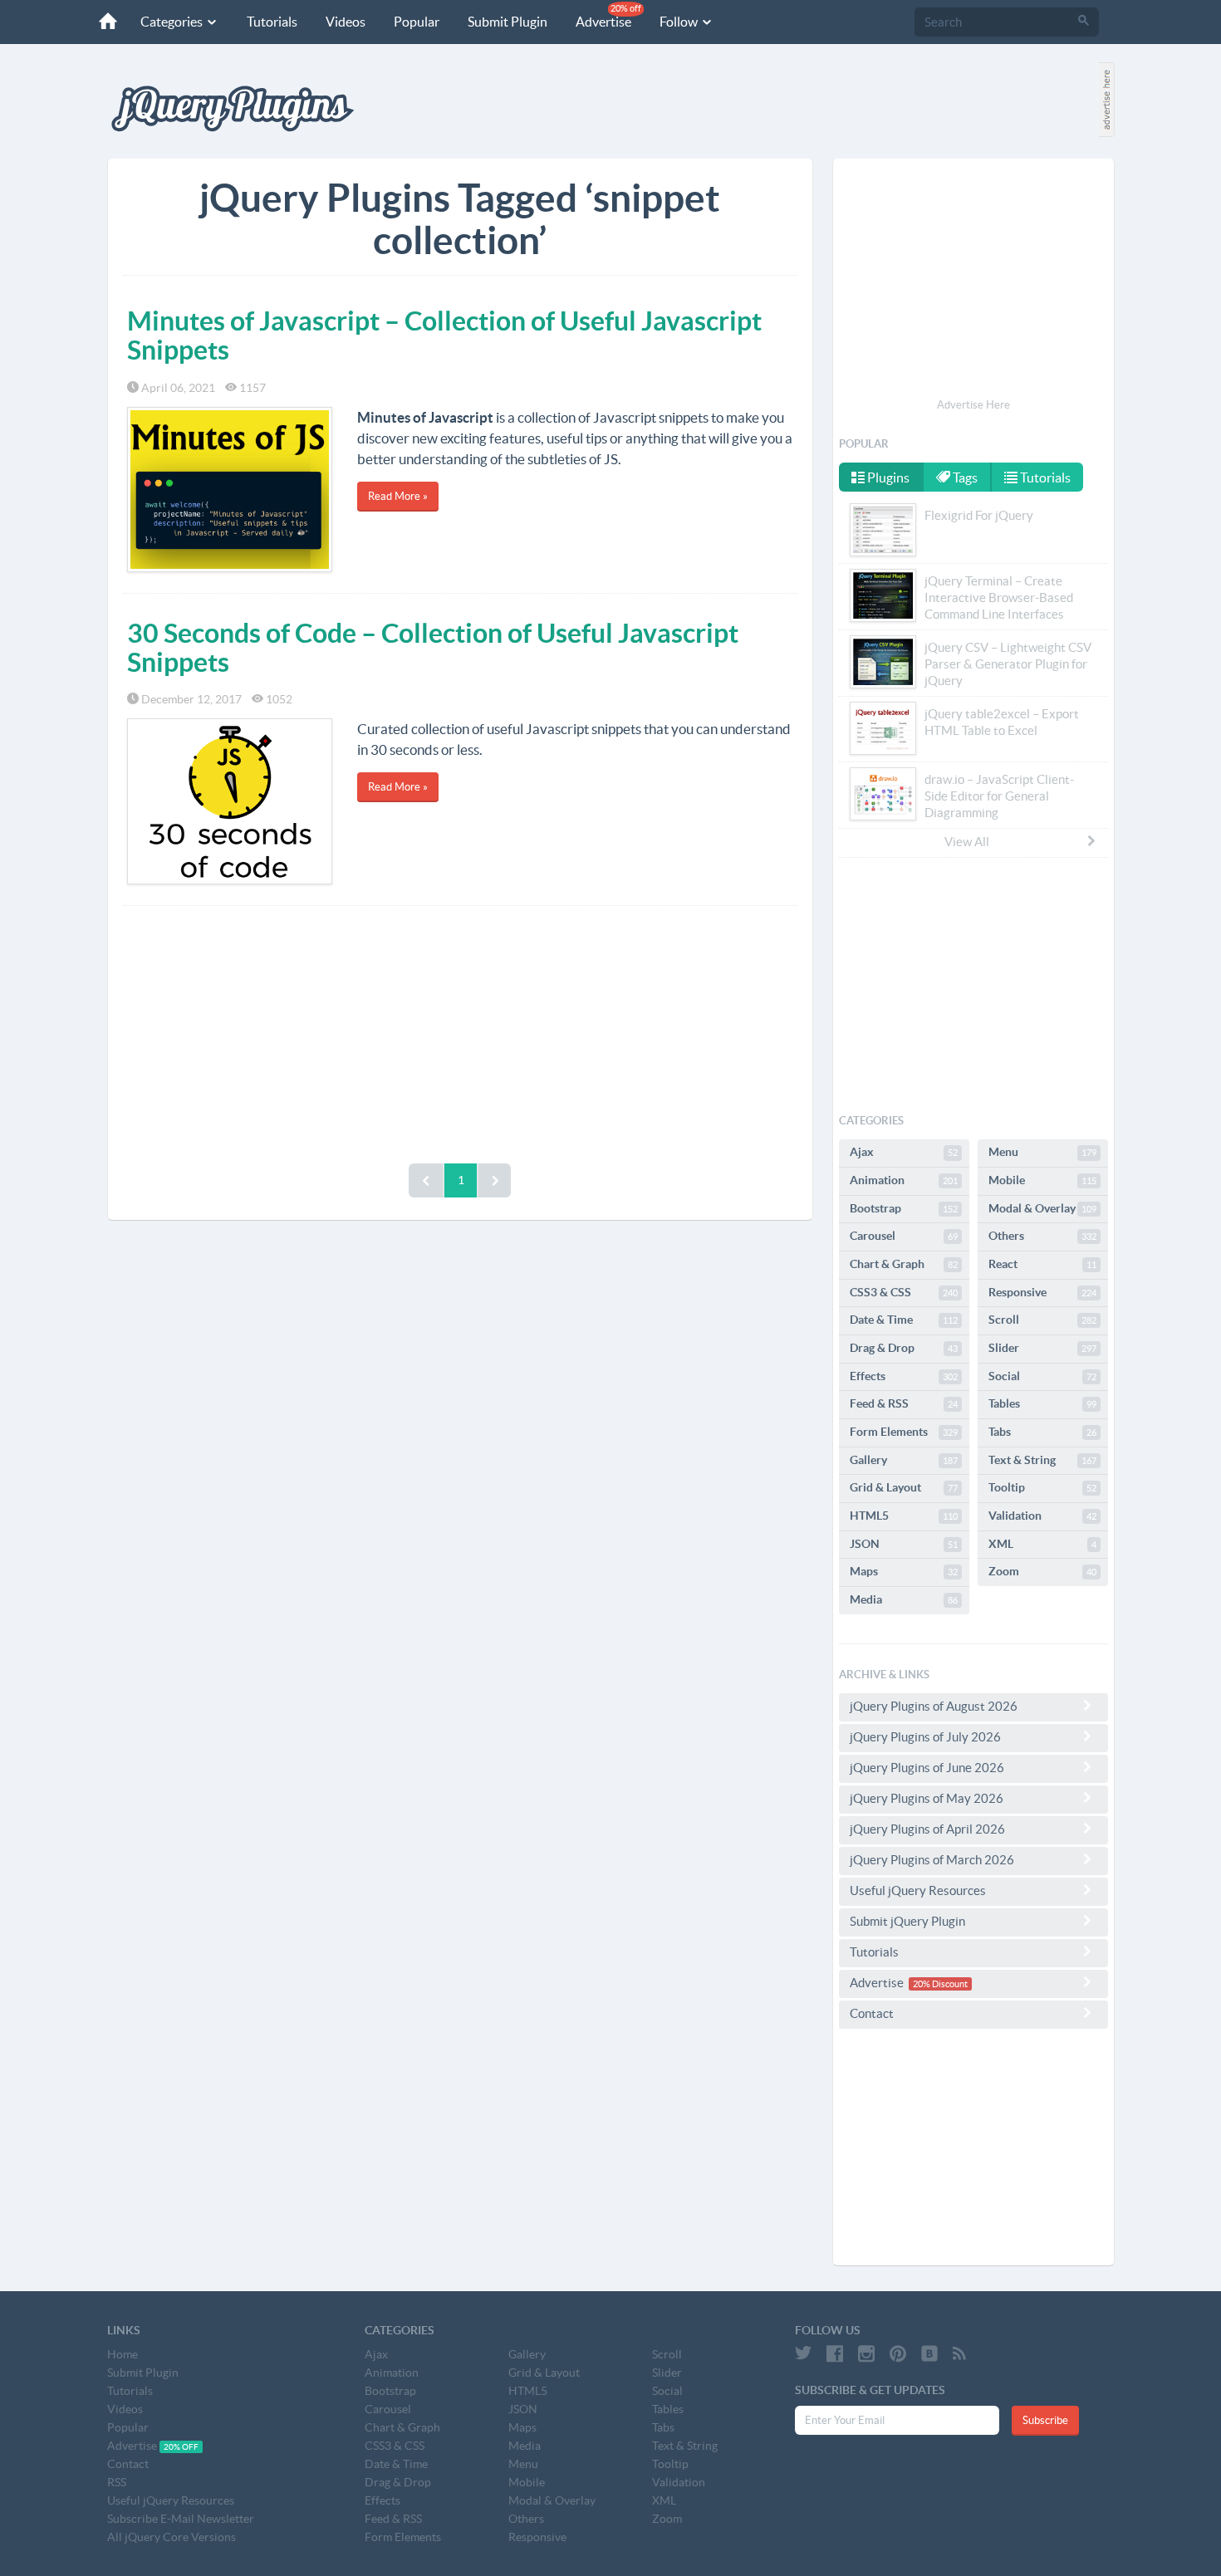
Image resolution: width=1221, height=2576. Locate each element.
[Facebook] (835, 2353)
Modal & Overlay (1042, 1208)
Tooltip (1042, 1487)
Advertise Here (973, 405)
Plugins (887, 477)
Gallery (904, 1460)
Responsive (1042, 1292)
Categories (173, 22)
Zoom (1042, 1571)
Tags (964, 477)
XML (1042, 1544)
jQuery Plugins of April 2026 (927, 1829)
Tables (1042, 1403)
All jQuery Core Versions (172, 2537)
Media (904, 1599)
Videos (346, 22)
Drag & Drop (904, 1348)
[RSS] (959, 2353)
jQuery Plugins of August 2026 (934, 1706)
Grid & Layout (904, 1487)
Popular (417, 22)
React (1042, 1264)
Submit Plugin (508, 22)
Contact (872, 2013)
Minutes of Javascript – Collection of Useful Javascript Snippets (444, 335)
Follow (680, 22)
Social (1042, 1376)
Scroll (1042, 1320)
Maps (904, 1571)
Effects (904, 1376)
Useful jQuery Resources (918, 1890)
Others (1042, 1236)
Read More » (398, 496)
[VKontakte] (929, 2353)
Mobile (1042, 1180)
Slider (1042, 1348)
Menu (1042, 1152)
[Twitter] (803, 2353)
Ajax (904, 1152)
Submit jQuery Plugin (907, 1921)
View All (967, 842)
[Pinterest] (898, 2353)
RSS (117, 2482)
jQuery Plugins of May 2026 (927, 1798)
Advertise (608, 16)
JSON (904, 1544)
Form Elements (904, 1432)
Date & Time (904, 1320)
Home (123, 2354)
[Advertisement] (460, 1031)
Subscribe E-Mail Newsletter (181, 2519)
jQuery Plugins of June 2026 (927, 1768)
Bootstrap (904, 1208)
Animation (904, 1180)
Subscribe (1045, 2420)
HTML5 (904, 1516)
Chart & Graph (904, 1264)
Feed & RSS (904, 1403)
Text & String (1042, 1460)
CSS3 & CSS (904, 1292)
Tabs (1042, 1432)
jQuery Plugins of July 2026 (925, 1737)
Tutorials (272, 22)
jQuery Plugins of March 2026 (932, 1860)
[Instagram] (866, 2353)
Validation (1042, 1516)
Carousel (904, 1236)
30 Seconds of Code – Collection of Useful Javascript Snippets (433, 647)
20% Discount (940, 1984)
